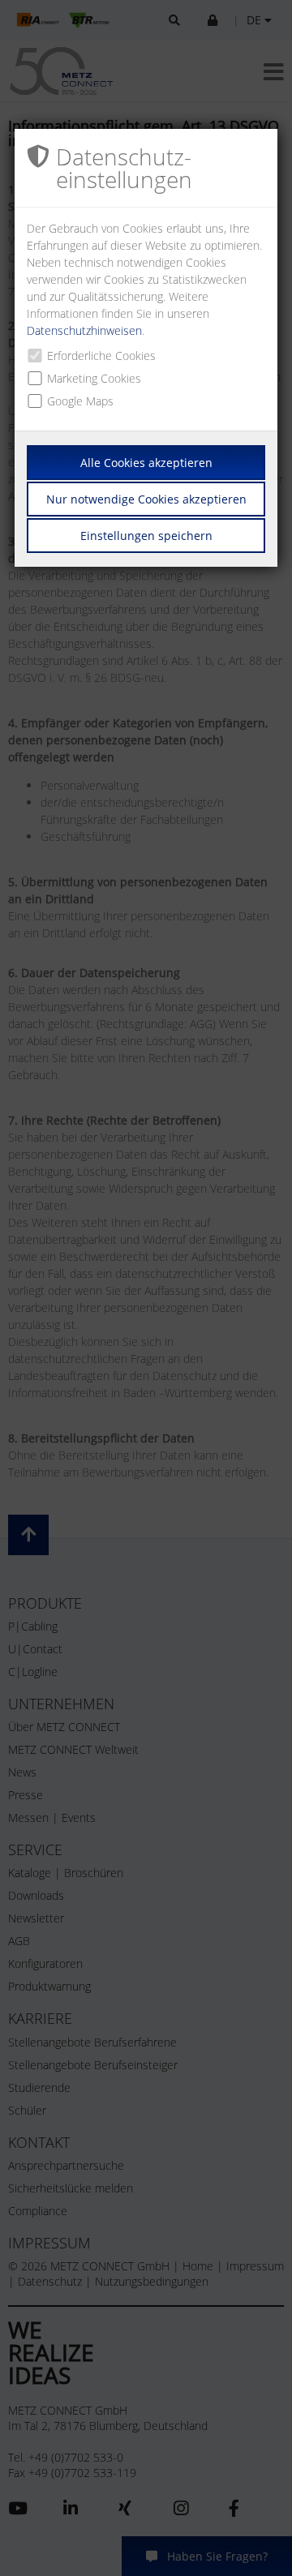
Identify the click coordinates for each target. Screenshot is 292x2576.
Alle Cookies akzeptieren (146, 463)
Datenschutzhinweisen (84, 330)
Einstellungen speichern (146, 536)
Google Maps (80, 401)
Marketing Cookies (94, 378)
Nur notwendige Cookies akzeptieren (146, 499)
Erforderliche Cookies (101, 356)
